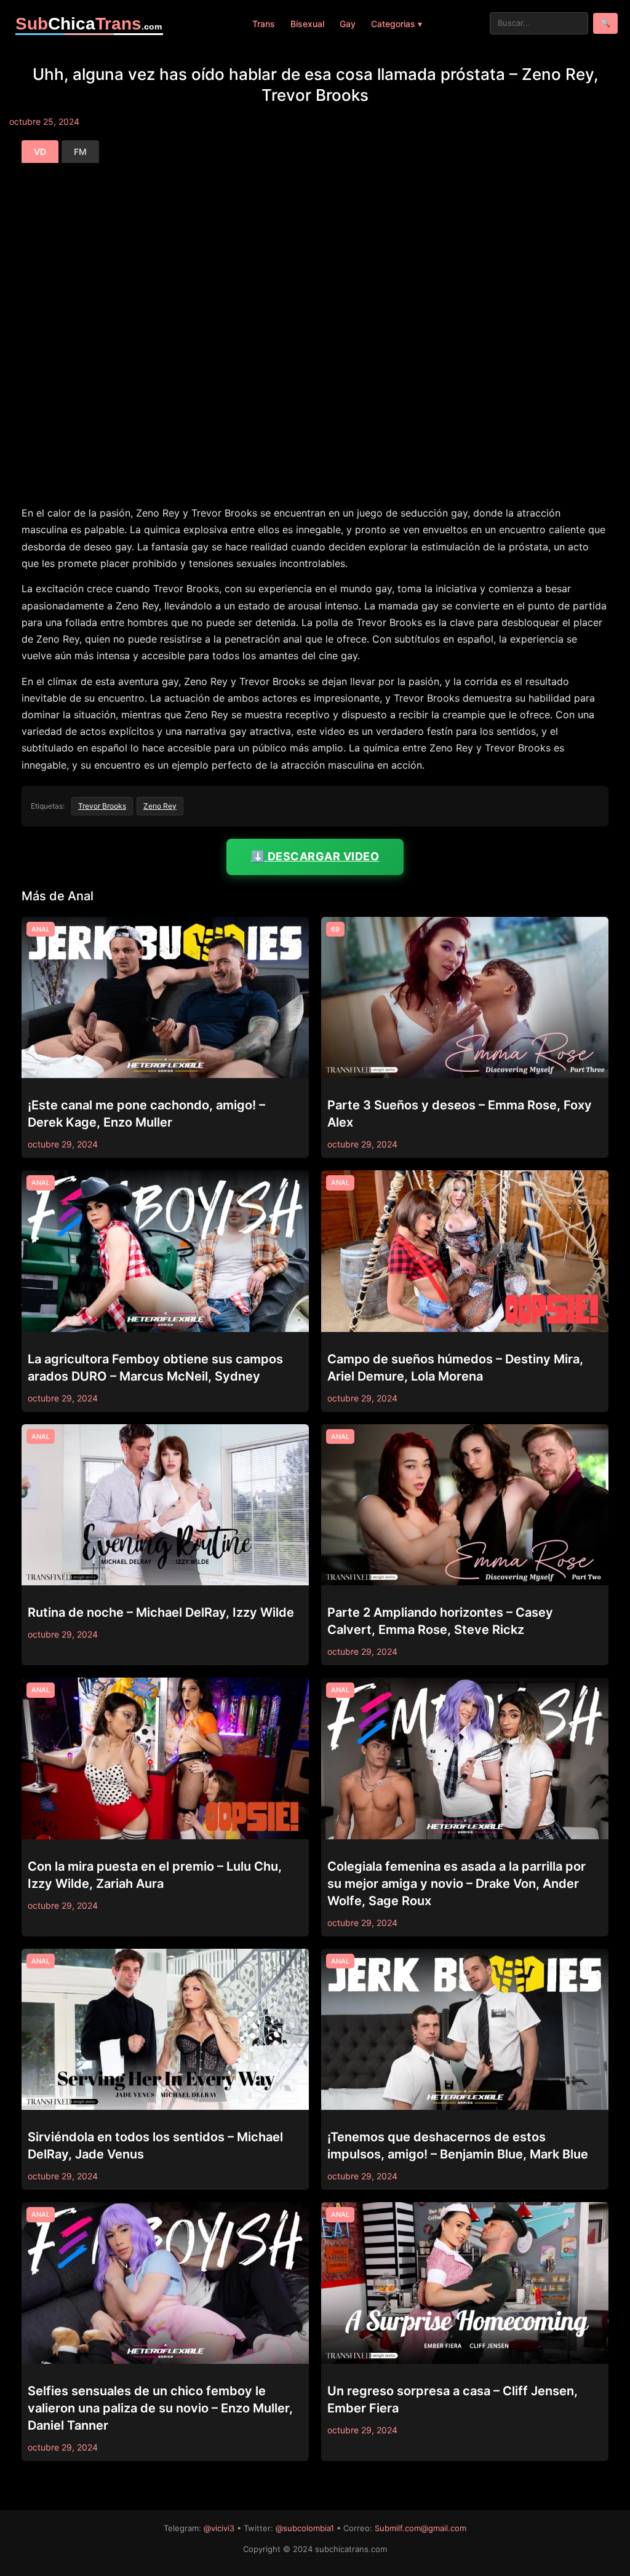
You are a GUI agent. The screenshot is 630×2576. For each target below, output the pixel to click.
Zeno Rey (160, 806)
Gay (348, 24)
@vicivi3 (219, 2528)
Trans (264, 24)
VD (40, 152)
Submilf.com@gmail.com (421, 2528)
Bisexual (307, 24)
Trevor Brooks (102, 806)
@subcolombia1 (305, 2528)
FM (80, 152)
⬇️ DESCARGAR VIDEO (315, 856)
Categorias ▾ (397, 24)
